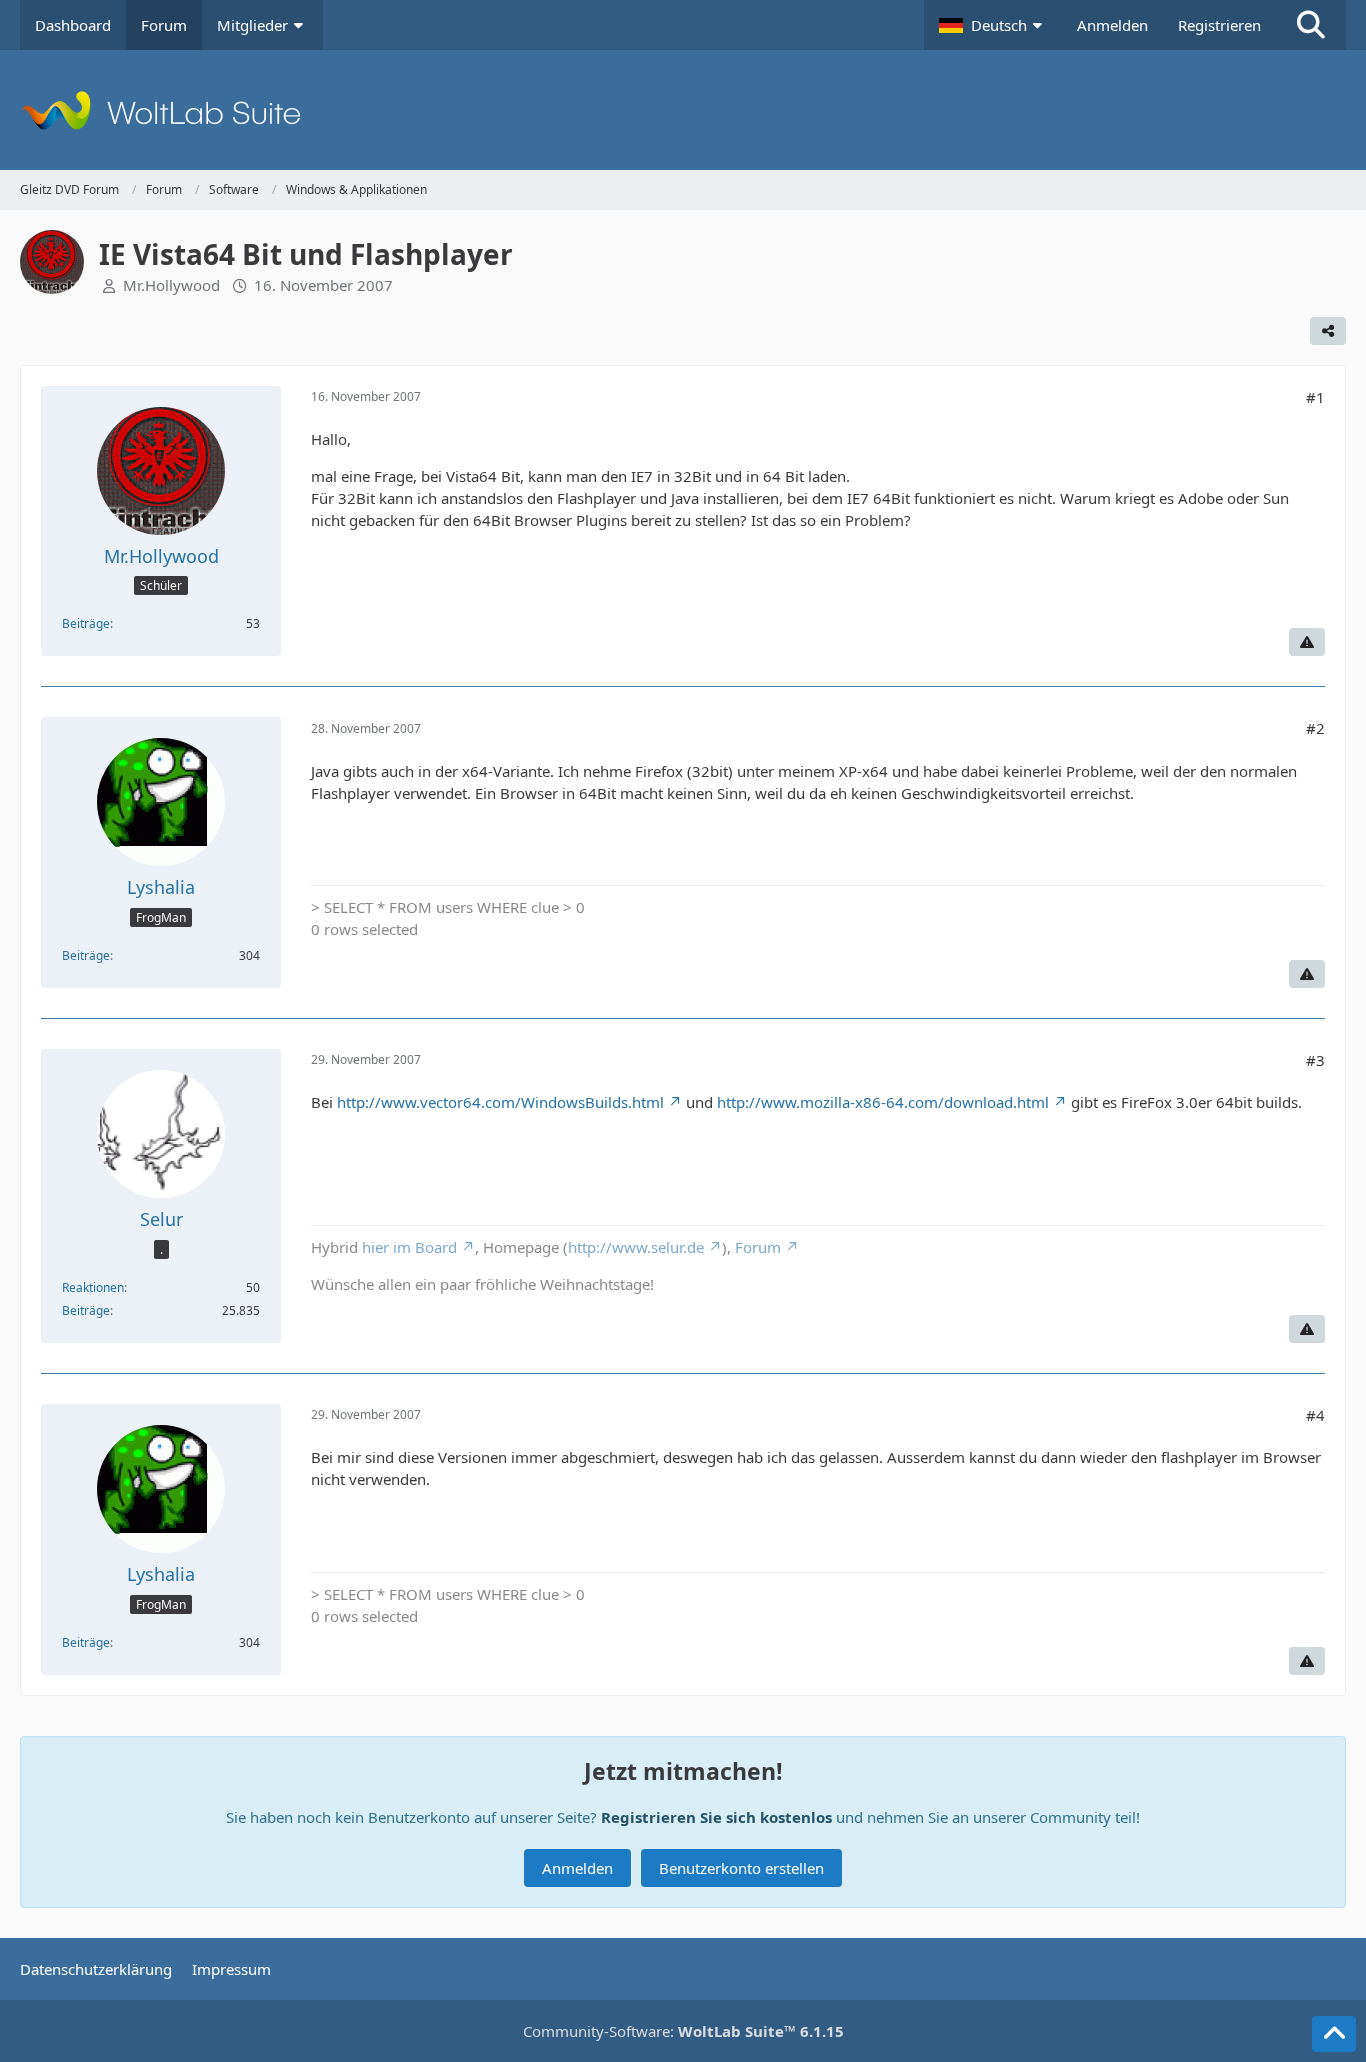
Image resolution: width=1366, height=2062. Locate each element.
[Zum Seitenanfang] (1334, 2034)
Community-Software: (683, 2031)
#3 (1315, 1060)
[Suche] (1311, 25)
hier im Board (409, 1247)
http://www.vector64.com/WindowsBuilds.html (500, 1102)
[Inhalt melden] (1307, 642)
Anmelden (1112, 25)
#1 (1315, 397)
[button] (993, 25)
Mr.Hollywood (171, 285)
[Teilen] (1328, 331)
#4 (1315, 1415)
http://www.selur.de (636, 1247)
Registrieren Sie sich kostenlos (716, 1817)
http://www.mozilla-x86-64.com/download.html (883, 1102)
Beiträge (86, 623)
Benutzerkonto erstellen (741, 1868)
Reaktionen (93, 1287)
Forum (758, 1247)
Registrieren (1219, 25)
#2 (1315, 728)
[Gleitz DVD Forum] (683, 110)
